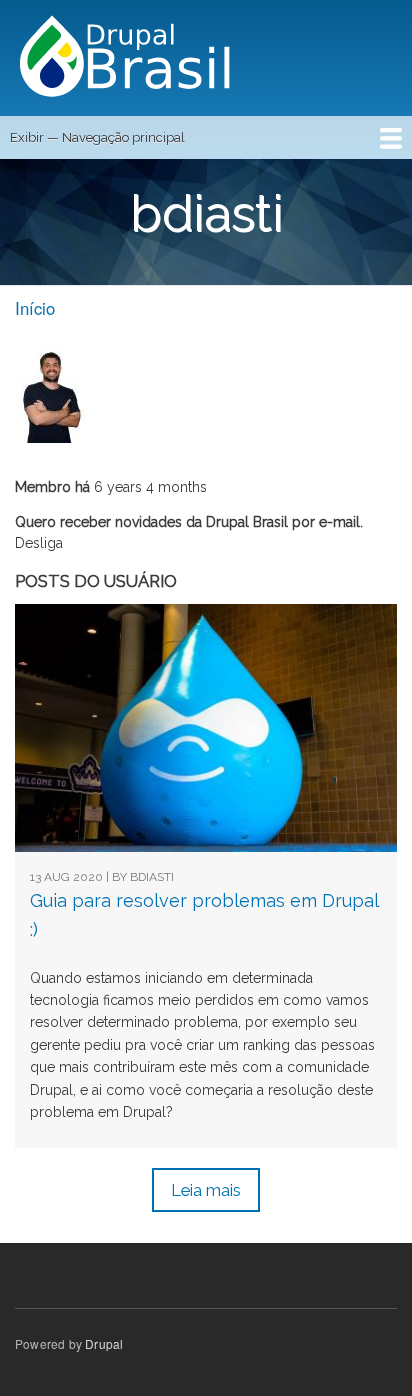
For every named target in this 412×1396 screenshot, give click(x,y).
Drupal (104, 1343)
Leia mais (206, 1190)
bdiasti (152, 877)
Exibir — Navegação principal (97, 137)
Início (35, 308)
